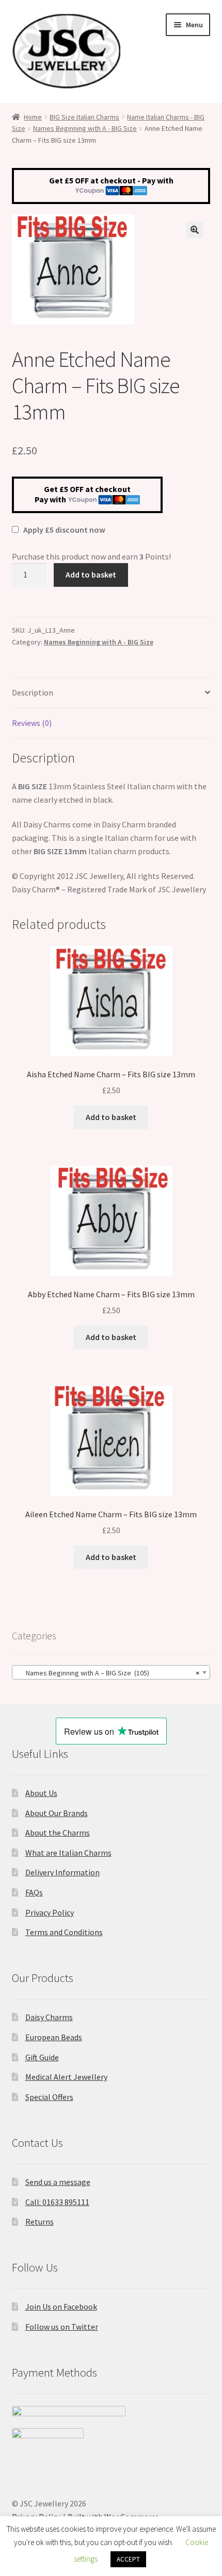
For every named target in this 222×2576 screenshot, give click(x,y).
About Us (41, 1793)
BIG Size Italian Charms (84, 117)
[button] (195, 230)
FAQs (34, 1892)
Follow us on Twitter (62, 2327)
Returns (39, 2222)
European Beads (54, 2037)
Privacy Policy (50, 1912)
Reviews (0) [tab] (32, 723)
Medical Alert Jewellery (66, 2077)
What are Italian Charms (68, 1853)
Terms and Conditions (64, 1932)
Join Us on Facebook (61, 2307)
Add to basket (91, 574)
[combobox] (111, 1672)
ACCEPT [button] (128, 2559)
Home (33, 117)
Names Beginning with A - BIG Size (85, 128)
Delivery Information (62, 1872)
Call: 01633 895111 (57, 2202)
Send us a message (58, 2182)
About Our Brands (57, 1813)
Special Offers (49, 2097)
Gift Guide (42, 2057)
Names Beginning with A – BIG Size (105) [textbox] (108, 1673)
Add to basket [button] (111, 1117)
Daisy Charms (49, 2017)
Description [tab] (33, 692)
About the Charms (58, 1833)
